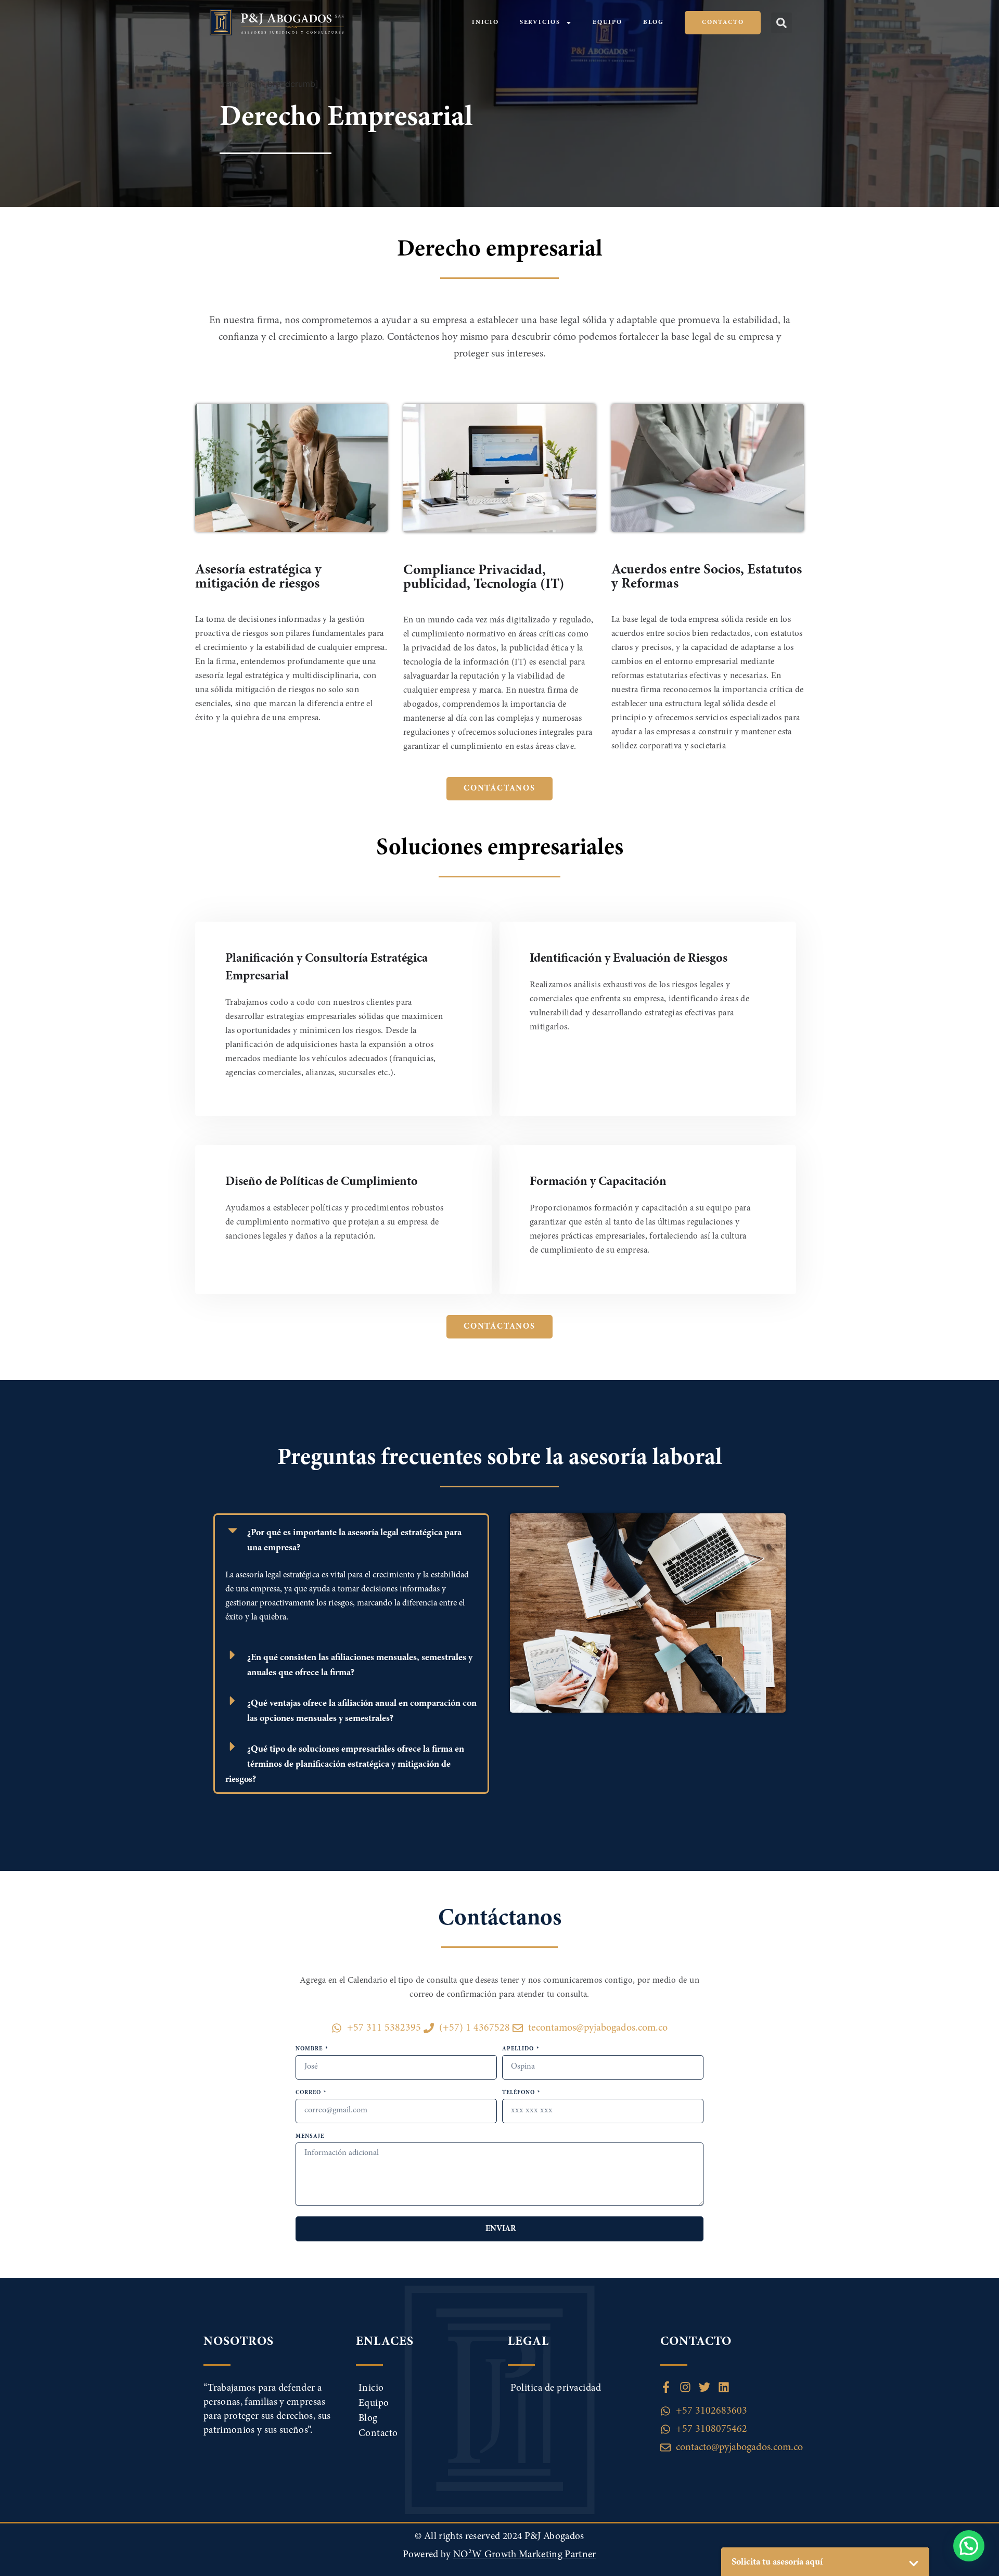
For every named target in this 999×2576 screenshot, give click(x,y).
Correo (309, 2093)
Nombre (310, 2049)
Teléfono (519, 2093)
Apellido (519, 2049)
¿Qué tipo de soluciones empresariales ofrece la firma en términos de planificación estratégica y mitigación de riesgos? (345, 1765)
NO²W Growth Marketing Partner (525, 2555)
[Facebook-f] (666, 2387)
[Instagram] (685, 2387)
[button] (782, 23)
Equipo (607, 22)
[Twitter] (705, 2387)
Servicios (540, 22)
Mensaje (310, 2137)
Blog (654, 22)
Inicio (485, 22)
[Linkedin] (724, 2387)
